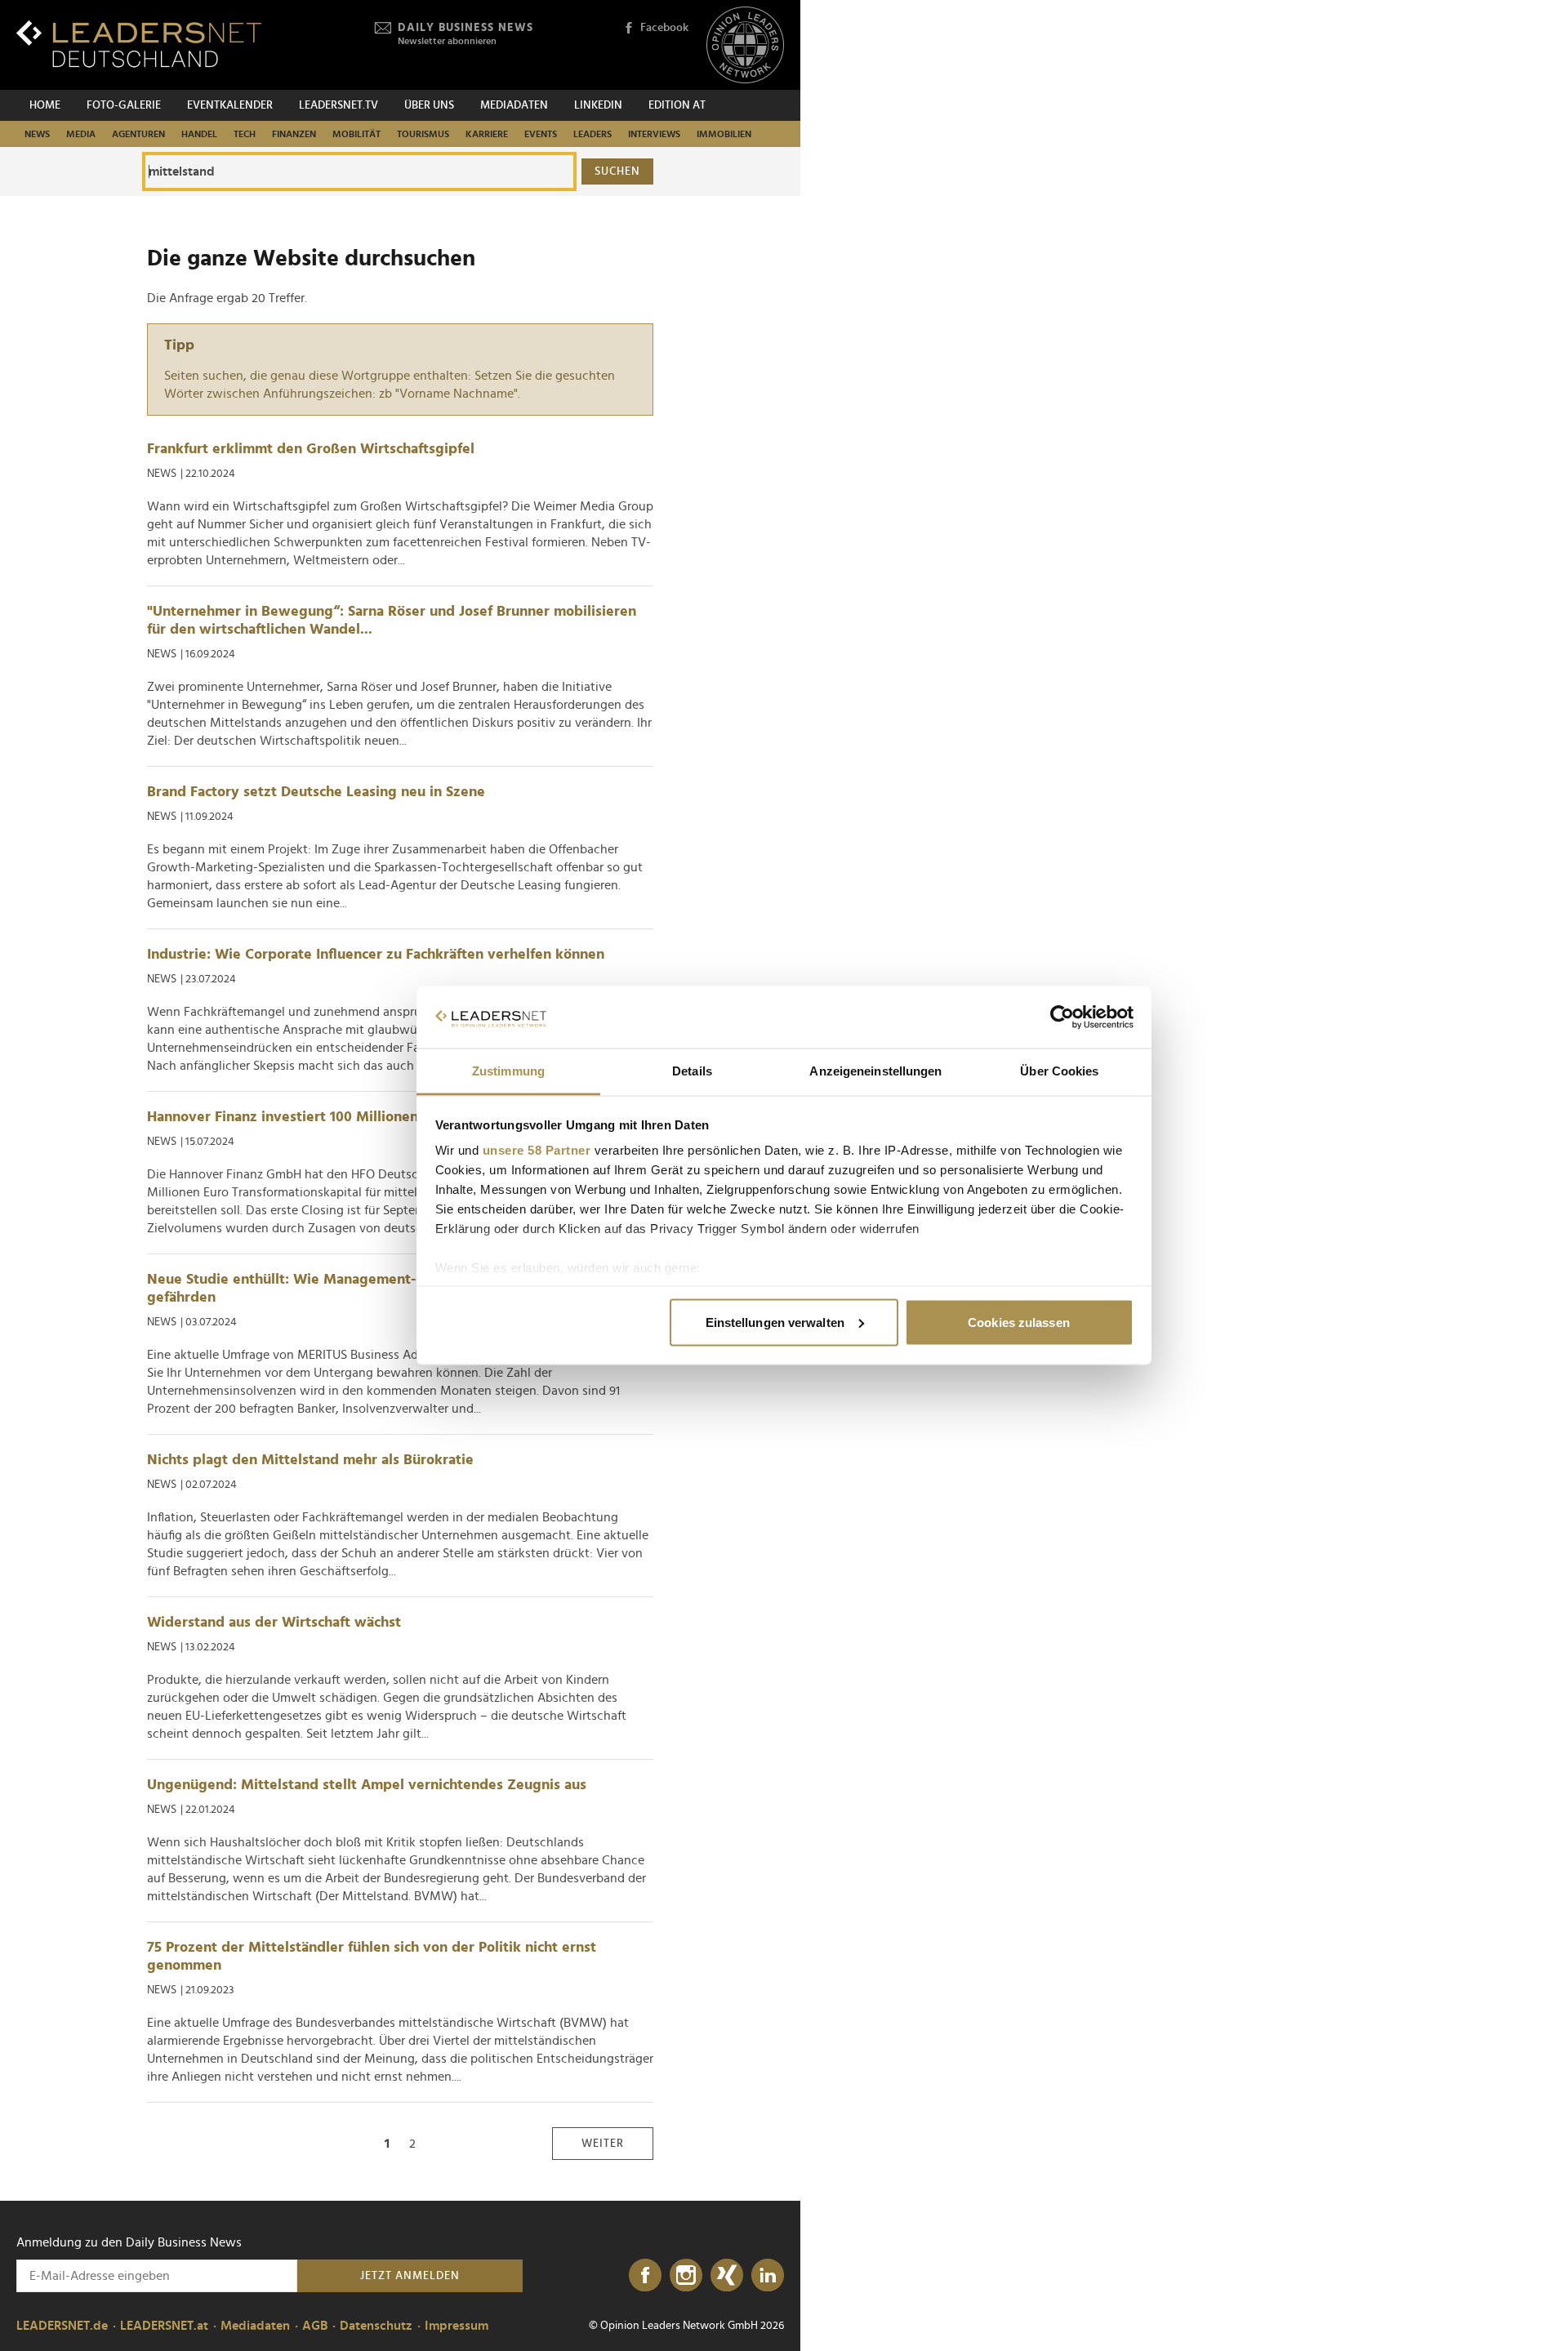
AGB (315, 2326)
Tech (245, 134)
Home (45, 105)
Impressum (457, 2326)
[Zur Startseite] (139, 44)
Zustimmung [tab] (508, 1071)
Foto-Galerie (124, 105)
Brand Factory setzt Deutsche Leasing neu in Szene (316, 792)
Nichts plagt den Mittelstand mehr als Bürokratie (310, 1460)
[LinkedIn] (768, 2276)
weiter (603, 2144)
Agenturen (138, 134)
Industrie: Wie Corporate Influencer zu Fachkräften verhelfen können (376, 955)
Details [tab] (692, 1071)
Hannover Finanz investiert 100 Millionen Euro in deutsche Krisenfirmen (385, 1117)
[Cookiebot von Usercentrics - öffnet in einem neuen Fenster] (1062, 1017)
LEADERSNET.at (164, 2326)
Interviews (654, 134)
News (37, 134)
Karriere (487, 134)
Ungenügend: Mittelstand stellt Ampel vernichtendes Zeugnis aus (367, 1785)
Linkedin (598, 105)
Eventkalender (230, 105)
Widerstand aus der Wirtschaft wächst (274, 1623)
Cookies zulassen (1019, 1322)
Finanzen (294, 134)
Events (541, 134)
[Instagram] (686, 2276)
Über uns (429, 105)
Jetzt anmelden (410, 2276)
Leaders (592, 134)
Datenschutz (376, 2326)
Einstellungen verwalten (775, 1322)
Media (81, 134)
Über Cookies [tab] (1059, 1071)
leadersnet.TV (339, 105)
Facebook (664, 28)
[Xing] (727, 2276)
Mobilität (356, 134)
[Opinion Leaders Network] (745, 45)
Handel (199, 134)
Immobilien (724, 134)
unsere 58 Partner (537, 1150)
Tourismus (423, 134)
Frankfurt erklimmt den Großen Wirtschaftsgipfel (311, 449)
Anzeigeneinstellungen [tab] (875, 1071)
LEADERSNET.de (62, 2326)
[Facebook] (645, 2276)
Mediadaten (514, 105)
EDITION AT (677, 105)
